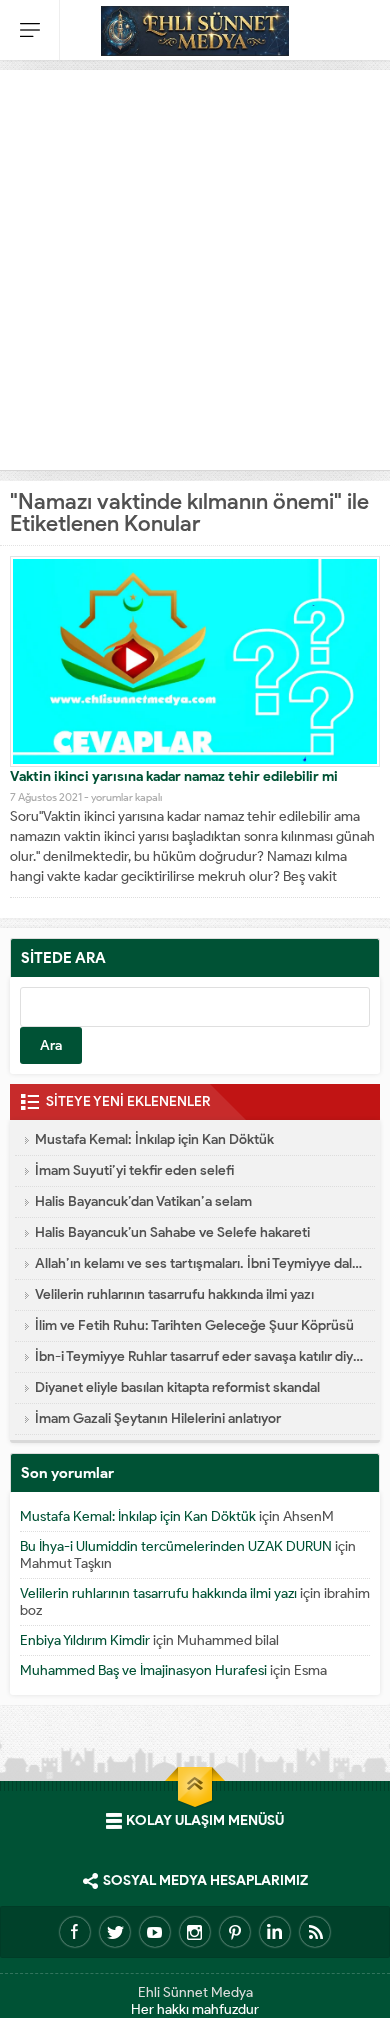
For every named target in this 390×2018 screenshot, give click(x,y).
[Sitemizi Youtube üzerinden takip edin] (155, 1932)
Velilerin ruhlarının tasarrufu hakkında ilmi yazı (174, 1294)
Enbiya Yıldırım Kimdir (85, 1640)
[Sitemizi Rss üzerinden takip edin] (315, 1932)
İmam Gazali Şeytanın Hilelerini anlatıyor (158, 1418)
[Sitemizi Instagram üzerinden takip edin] (195, 1932)
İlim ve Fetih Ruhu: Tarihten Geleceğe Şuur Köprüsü (194, 1325)
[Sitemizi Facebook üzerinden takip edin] (75, 1932)
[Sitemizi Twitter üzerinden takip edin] (115, 1932)
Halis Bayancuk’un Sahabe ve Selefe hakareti (172, 1232)
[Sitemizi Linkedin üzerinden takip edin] (275, 1932)
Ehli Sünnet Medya (195, 1992)
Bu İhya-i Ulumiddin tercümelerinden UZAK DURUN (176, 1546)
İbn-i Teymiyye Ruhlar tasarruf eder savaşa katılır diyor (200, 1356)
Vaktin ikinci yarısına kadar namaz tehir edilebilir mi (174, 776)
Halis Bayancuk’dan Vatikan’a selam (143, 1201)
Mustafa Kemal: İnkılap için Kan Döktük (154, 1139)
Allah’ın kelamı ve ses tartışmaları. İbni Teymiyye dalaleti (200, 1263)
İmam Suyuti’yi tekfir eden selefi (134, 1170)
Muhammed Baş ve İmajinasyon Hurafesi (143, 1670)
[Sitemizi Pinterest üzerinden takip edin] (235, 1932)
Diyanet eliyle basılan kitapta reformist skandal (177, 1387)
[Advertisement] (195, 265)
